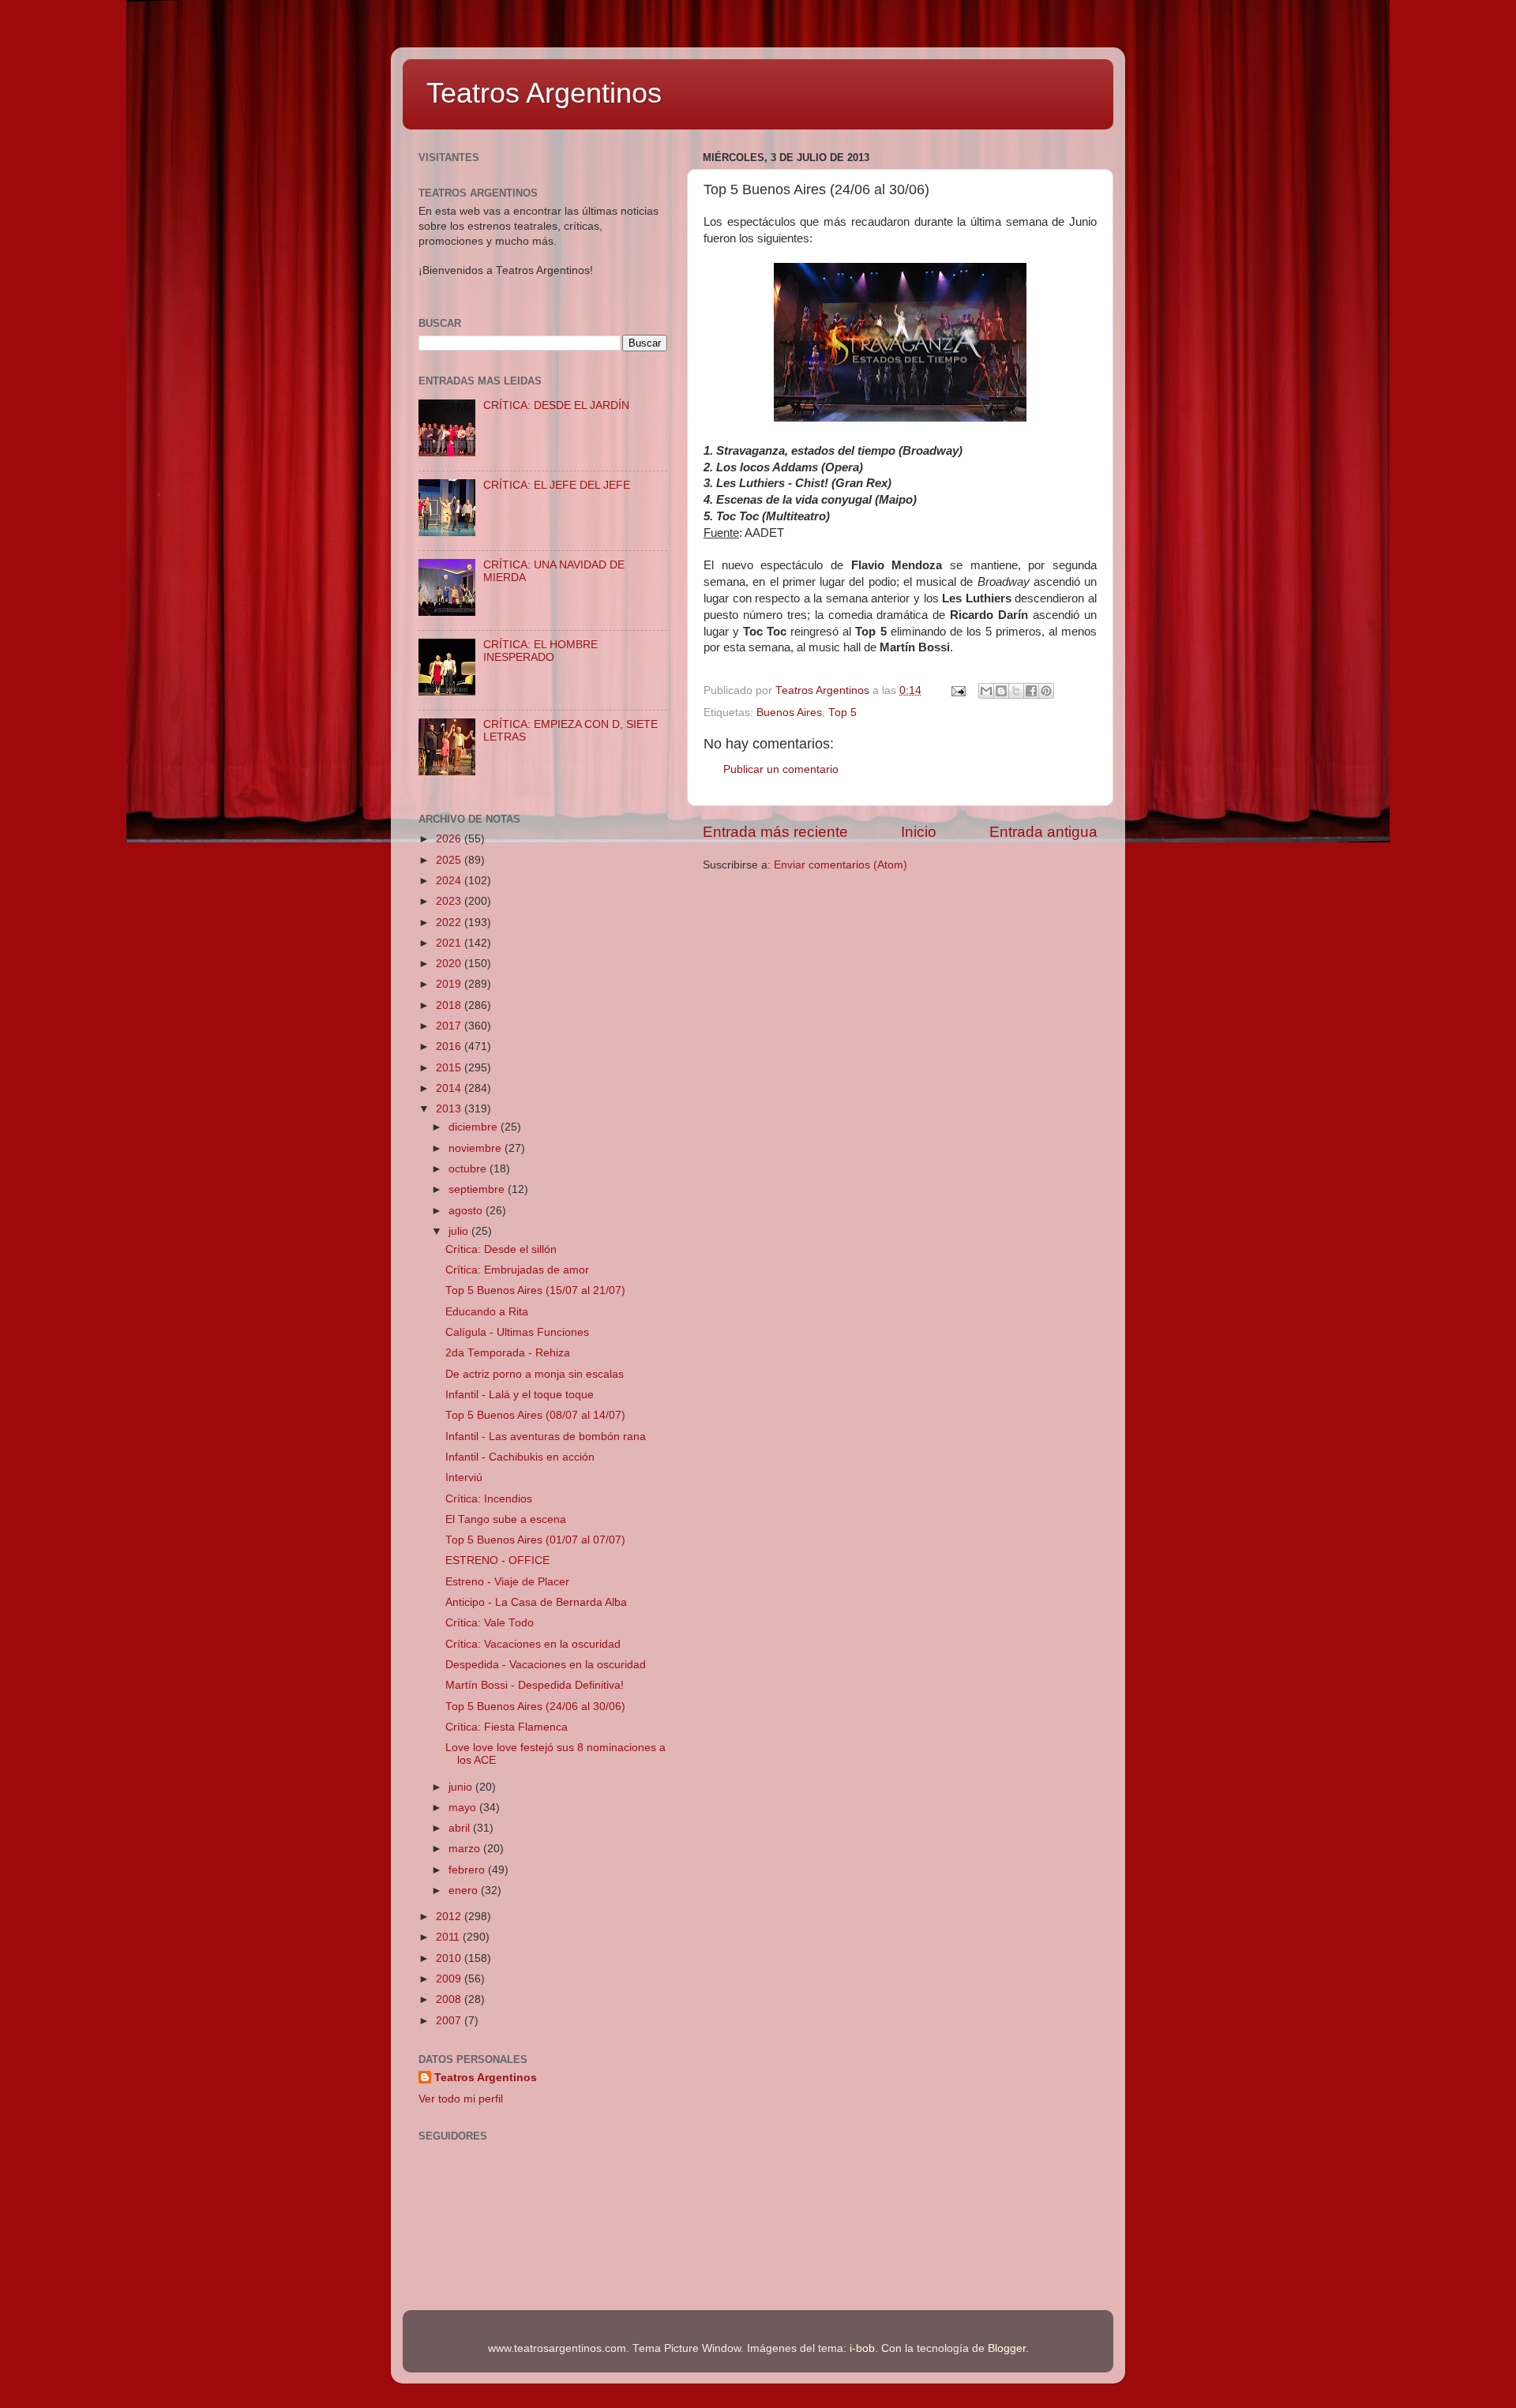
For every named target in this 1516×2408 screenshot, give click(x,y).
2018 (450, 1005)
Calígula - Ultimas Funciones (517, 1332)
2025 (450, 860)
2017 (450, 1026)
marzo (466, 1849)
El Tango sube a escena (506, 1519)
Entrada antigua (1043, 832)
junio (462, 1787)
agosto (467, 1211)
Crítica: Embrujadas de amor (517, 1270)
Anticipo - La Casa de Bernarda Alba (536, 1602)
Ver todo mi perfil (461, 2099)
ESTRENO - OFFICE (497, 1560)
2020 (450, 964)
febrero (468, 1870)
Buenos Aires (789, 713)
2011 (449, 1937)
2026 (450, 839)
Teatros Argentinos (544, 93)
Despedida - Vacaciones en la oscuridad (546, 1665)
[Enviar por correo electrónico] (986, 691)
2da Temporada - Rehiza (508, 1353)
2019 (450, 984)
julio (460, 1231)
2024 (450, 881)
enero (465, 1890)
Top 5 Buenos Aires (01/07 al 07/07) (535, 1540)
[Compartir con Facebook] (1031, 691)
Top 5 (842, 713)
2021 (450, 943)
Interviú (464, 1478)
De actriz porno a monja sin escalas (535, 1374)
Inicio (919, 832)
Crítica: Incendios (489, 1499)
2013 (450, 1109)
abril (461, 1828)
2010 (450, 1958)
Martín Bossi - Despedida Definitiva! (535, 1685)
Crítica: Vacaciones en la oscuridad (533, 1644)
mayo (464, 1808)
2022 (450, 923)
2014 (450, 1088)
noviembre (477, 1148)
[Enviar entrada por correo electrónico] (957, 690)
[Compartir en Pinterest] (1046, 691)
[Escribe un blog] (1001, 691)
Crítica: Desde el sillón (501, 1249)
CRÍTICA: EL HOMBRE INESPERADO (540, 651)
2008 (450, 1999)
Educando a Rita (487, 1312)
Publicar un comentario (781, 769)
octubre (469, 1169)
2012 (450, 1917)
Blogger (1007, 2348)
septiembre (478, 1189)
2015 (450, 1068)
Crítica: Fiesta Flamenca (507, 1727)
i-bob (862, 2348)
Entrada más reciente (775, 832)
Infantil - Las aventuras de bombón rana (546, 1437)
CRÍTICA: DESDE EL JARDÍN (556, 405)
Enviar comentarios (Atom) (841, 865)
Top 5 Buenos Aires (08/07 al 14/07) (535, 1415)
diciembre (475, 1127)
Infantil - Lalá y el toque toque (520, 1395)
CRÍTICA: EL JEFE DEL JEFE (557, 485)
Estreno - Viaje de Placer (507, 1582)
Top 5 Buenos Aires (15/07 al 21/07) (535, 1290)
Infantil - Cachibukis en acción (520, 1457)
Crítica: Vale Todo (490, 1623)
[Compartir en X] (1016, 691)
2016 (450, 1046)
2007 (450, 2021)
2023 (450, 901)
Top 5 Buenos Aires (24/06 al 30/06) (535, 1707)
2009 (450, 1979)
